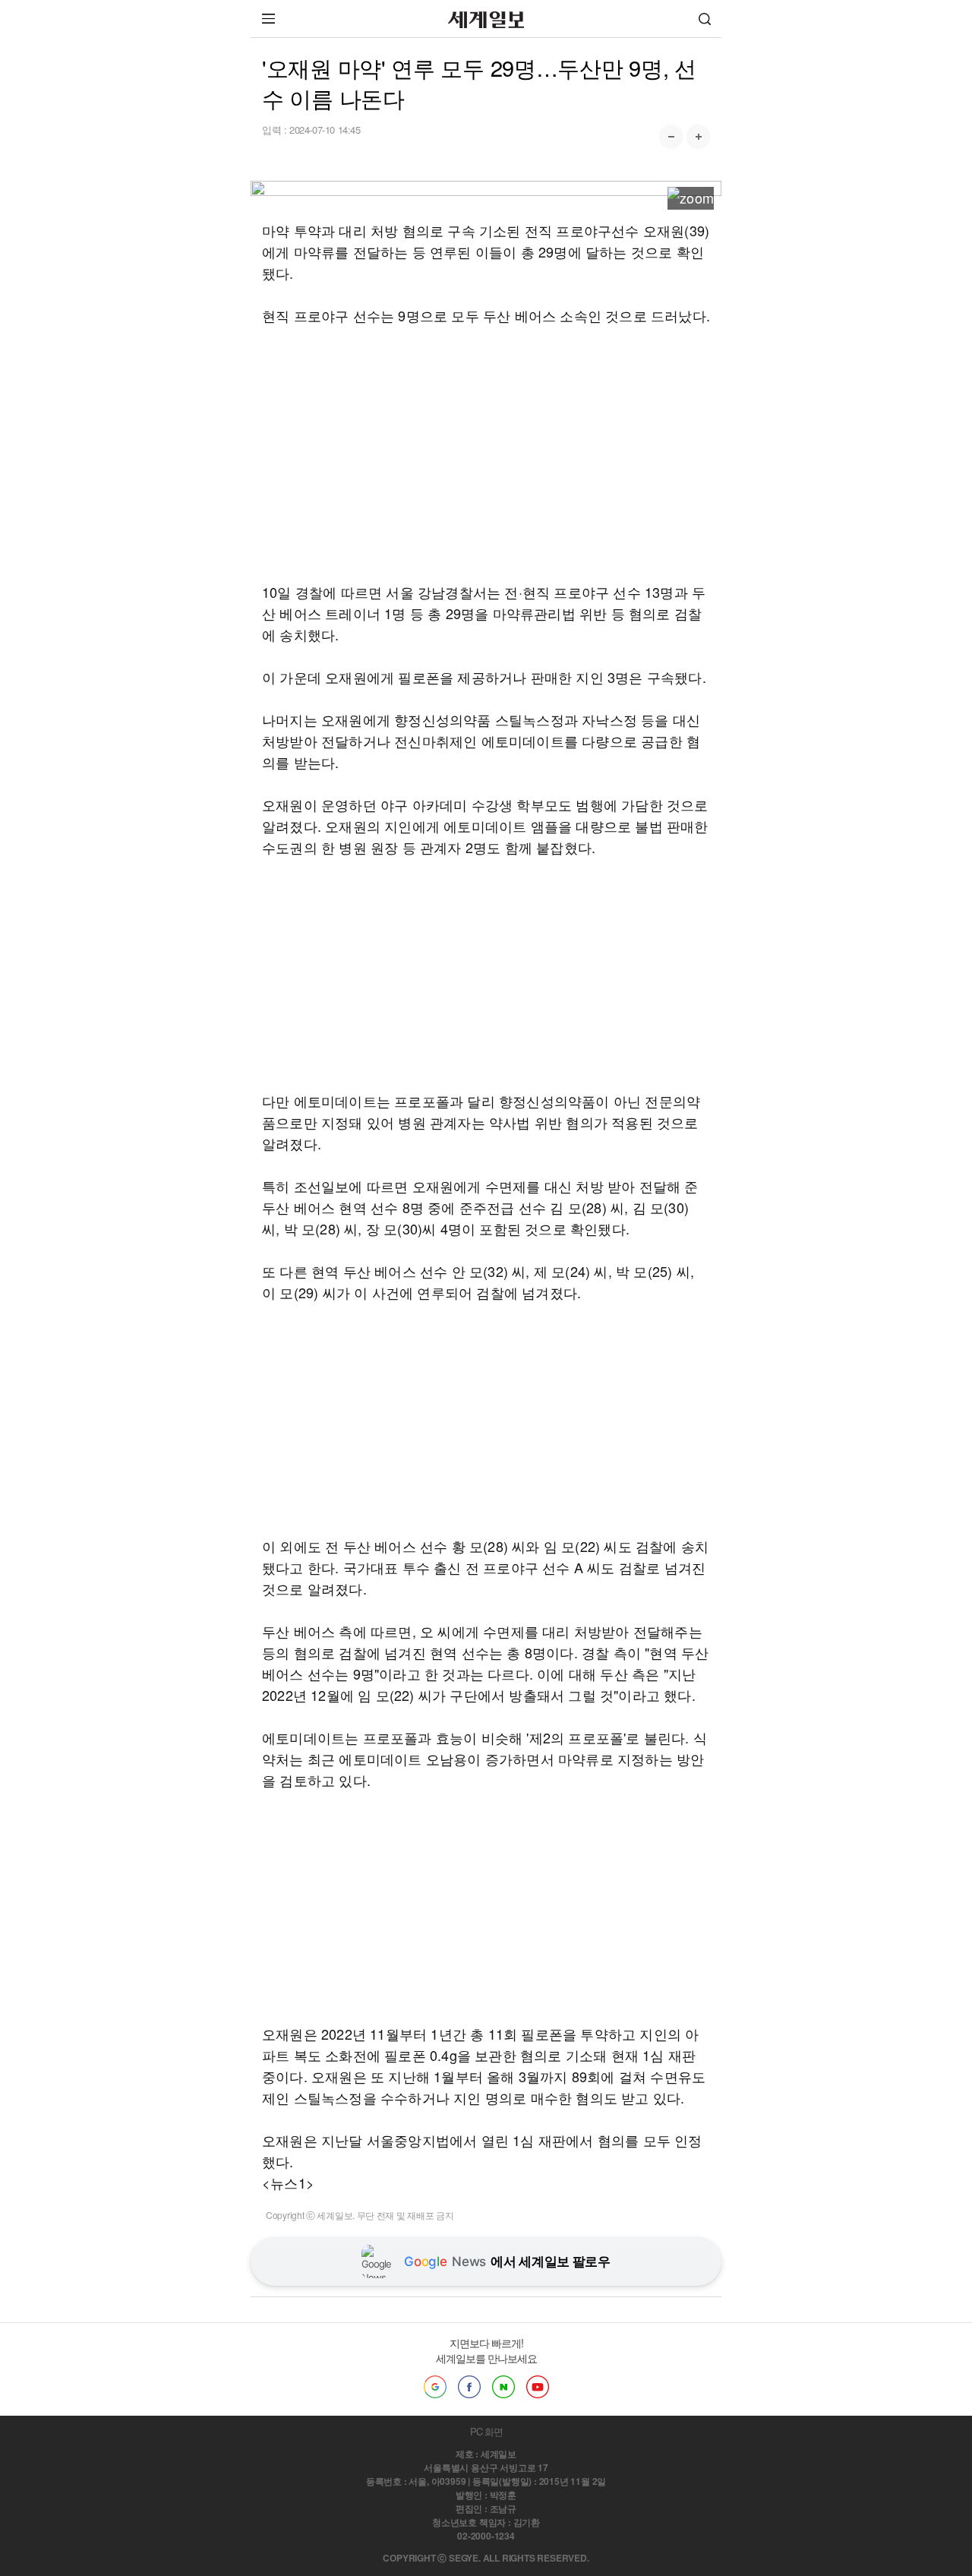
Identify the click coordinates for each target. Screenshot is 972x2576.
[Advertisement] (486, 454)
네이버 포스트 (503, 2387)
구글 (435, 2387)
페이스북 (469, 2387)
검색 (705, 19)
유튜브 (538, 2387)
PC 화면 (486, 2431)
